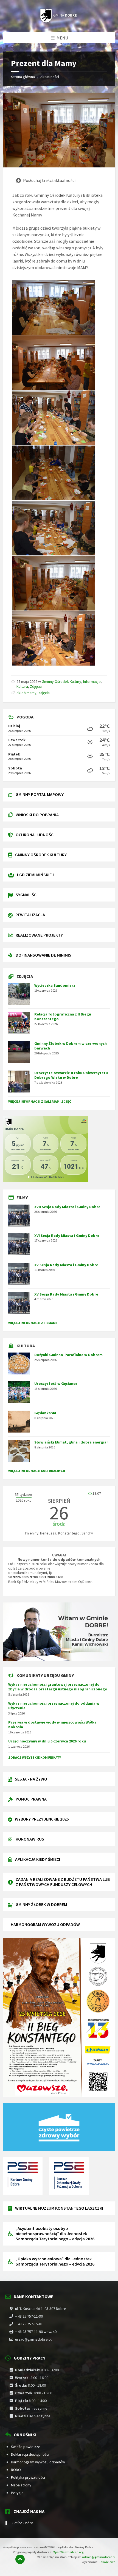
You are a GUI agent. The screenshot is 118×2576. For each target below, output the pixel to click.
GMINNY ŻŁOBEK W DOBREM (41, 1904)
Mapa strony (21, 2485)
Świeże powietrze (26, 2447)
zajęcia (44, 693)
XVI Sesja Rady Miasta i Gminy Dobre (67, 1236)
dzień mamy (26, 693)
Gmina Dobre (23, 2523)
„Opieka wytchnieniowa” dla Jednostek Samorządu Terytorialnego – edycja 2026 (55, 2261)
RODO (16, 2470)
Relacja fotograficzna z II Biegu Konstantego (63, 1016)
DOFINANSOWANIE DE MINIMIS (43, 955)
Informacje (92, 681)
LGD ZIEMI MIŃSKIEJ (35, 875)
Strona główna (23, 77)
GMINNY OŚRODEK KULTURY (41, 855)
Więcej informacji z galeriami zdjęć (40, 1101)
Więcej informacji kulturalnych (37, 1471)
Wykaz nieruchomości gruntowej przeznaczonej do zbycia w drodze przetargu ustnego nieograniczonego (58, 1687)
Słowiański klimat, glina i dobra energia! (71, 1442)
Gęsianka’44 (45, 1413)
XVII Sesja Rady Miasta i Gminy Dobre (67, 1207)
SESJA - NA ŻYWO (31, 1779)
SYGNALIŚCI (27, 895)
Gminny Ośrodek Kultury (61, 681)
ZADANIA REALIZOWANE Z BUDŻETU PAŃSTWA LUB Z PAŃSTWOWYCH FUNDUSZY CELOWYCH (63, 1882)
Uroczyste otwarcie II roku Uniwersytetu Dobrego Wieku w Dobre (71, 1075)
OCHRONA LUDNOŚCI (35, 835)
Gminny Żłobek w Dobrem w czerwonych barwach (71, 1046)
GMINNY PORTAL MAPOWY (40, 794)
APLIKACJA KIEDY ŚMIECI (38, 1859)
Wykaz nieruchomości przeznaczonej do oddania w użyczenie (54, 1706)
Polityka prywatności (28, 2477)
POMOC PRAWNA (31, 1799)
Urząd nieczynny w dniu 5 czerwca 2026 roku (47, 1741)
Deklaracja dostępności (30, 2454)
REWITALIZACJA (30, 915)
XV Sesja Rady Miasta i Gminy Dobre (66, 1265)
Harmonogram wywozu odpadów (38, 2462)
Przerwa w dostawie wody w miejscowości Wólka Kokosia (52, 1725)
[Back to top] (20, 2559)
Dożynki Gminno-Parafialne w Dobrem (68, 1355)
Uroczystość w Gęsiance (56, 1383)
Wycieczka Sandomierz (55, 985)
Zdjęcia (36, 686)
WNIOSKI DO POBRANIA (37, 815)
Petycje (17, 2493)
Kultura (22, 686)
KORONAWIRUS (30, 1839)
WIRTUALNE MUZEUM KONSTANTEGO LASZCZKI (59, 2208)
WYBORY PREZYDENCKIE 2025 (42, 1819)
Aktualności (50, 77)
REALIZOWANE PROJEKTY (39, 935)
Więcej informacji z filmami (33, 1323)
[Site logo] (59, 21)
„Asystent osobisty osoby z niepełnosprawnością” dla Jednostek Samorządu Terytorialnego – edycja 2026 (55, 2233)
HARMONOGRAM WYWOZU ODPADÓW (45, 1924)
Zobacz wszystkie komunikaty (35, 1757)
